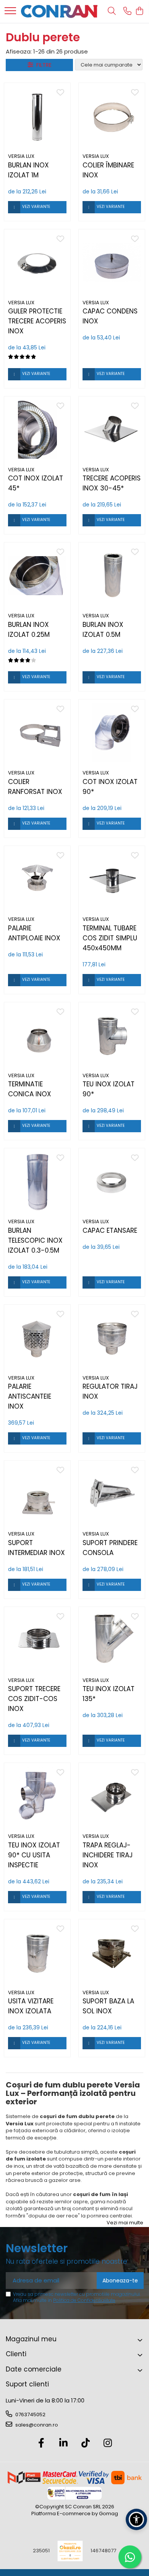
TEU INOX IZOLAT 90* (109, 1089)
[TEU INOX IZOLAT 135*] (112, 1640)
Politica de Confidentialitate (84, 2300)
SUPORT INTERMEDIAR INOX (36, 1548)
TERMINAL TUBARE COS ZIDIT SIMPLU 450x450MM (110, 938)
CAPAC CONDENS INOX (110, 316)
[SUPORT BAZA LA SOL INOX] (112, 1952)
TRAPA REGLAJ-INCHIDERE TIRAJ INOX (108, 1855)
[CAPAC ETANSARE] (112, 1181)
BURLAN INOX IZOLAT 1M (28, 170)
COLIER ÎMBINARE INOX (108, 170)
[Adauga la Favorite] (60, 93)
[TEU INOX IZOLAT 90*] (112, 1035)
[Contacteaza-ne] (127, 11)
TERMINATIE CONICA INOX (30, 1089)
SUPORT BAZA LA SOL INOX (108, 2006)
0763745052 (30, 2414)
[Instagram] (108, 2443)
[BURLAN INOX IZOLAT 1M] (37, 116)
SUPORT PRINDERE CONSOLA (110, 1548)
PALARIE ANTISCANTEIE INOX (30, 1396)
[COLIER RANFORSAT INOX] (37, 733)
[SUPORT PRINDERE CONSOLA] (112, 1494)
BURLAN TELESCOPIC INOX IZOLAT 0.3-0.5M (35, 1240)
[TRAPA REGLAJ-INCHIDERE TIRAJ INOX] (112, 1796)
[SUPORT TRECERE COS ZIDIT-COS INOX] (37, 1640)
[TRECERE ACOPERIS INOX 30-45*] (112, 429)
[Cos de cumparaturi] (139, 11)
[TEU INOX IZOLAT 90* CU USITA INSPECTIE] (37, 1796)
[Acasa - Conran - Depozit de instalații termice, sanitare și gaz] (59, 11)
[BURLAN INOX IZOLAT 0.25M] (37, 575)
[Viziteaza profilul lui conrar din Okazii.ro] (70, 2551)
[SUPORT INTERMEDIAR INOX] (37, 1494)
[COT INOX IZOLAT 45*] (37, 429)
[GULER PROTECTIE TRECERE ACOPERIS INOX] (37, 262)
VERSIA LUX (21, 156)
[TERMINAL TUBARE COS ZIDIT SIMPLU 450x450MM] (112, 879)
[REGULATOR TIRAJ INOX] (112, 1338)
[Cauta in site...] (112, 11)
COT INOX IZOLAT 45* (36, 483)
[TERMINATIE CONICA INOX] (37, 1035)
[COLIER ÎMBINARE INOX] (112, 116)
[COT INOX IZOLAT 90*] (112, 733)
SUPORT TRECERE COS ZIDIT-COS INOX (34, 1699)
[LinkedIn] (64, 2443)
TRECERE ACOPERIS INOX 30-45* (112, 483)
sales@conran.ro (36, 2425)
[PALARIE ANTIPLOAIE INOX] (37, 879)
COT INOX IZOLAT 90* (110, 787)
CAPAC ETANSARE (110, 1230)
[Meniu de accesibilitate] (136, 2519)
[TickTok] (86, 2443)
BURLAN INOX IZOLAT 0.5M (103, 630)
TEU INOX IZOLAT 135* (109, 1694)
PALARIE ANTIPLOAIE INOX (34, 933)
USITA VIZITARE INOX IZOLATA (31, 2006)
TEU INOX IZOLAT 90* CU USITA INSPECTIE (34, 1855)
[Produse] (10, 11)
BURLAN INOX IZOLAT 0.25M (29, 630)
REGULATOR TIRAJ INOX (110, 1391)
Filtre (42, 65)
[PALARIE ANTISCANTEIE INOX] (37, 1338)
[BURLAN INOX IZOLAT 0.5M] (112, 575)
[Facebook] (41, 2443)
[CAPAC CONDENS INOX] (112, 262)
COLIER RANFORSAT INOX (35, 787)
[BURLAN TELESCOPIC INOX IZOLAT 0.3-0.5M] (37, 1181)
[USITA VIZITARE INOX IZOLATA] (37, 1952)
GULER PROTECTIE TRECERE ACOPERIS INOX (37, 321)
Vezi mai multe (125, 2223)
